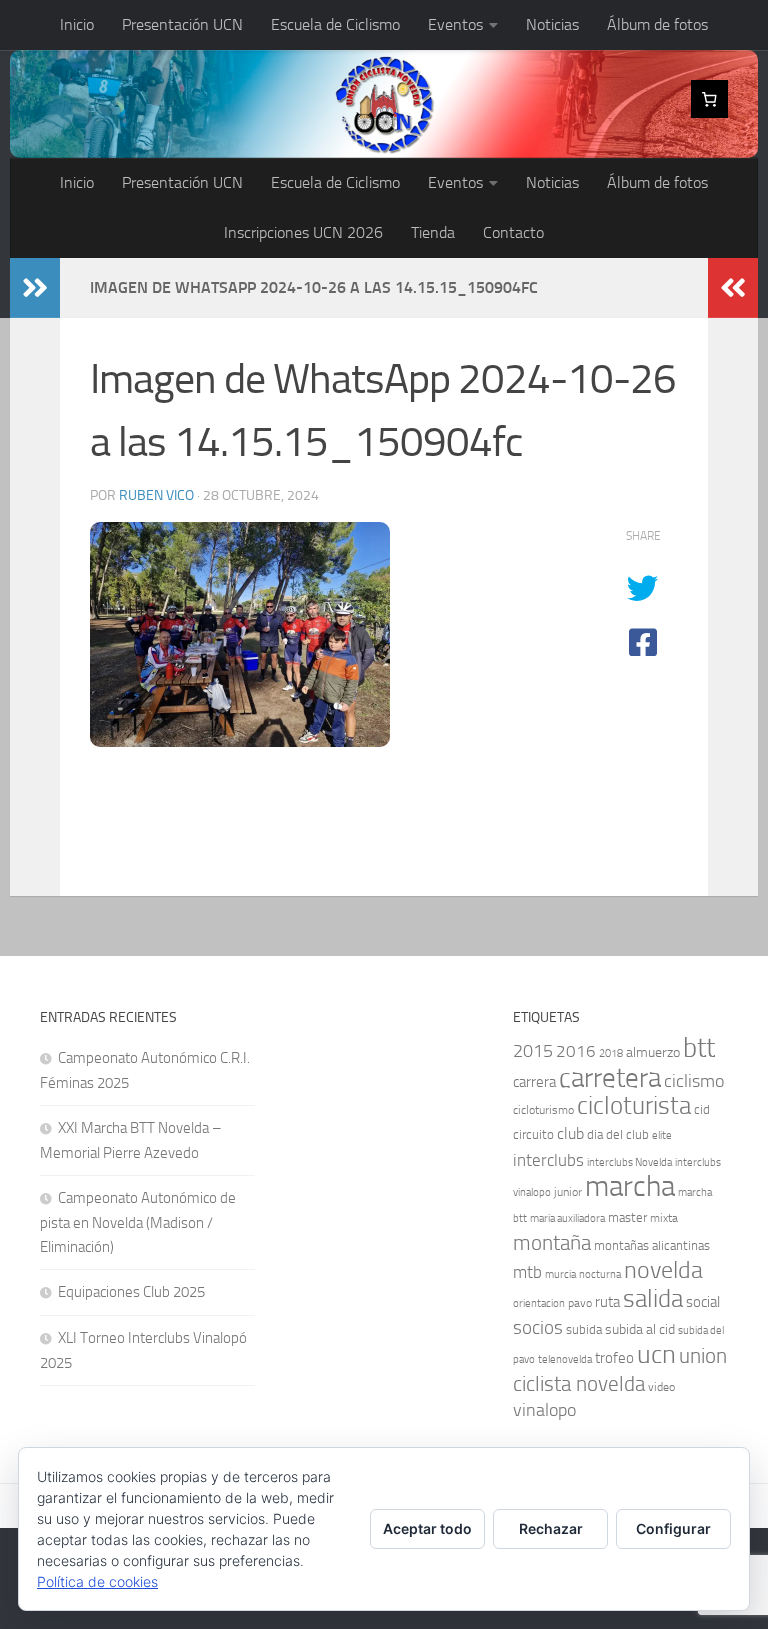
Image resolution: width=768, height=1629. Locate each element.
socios (538, 1327)
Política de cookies (97, 1581)
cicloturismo (543, 1110)
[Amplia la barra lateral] (35, 288)
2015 (533, 1051)
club (570, 1133)
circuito (533, 1134)
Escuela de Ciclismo (335, 24)
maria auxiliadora (567, 1218)
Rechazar (551, 1528)
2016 (576, 1051)
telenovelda (565, 1359)
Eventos (455, 24)
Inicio (77, 24)
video (661, 1387)
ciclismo (694, 1081)
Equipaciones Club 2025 (131, 1292)
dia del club (618, 1134)
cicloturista (634, 1105)
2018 (611, 1053)
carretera (610, 1078)
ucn (656, 1354)
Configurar (673, 1528)
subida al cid (640, 1329)
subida (584, 1329)
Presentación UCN (182, 24)
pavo (580, 1303)
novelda (663, 1269)
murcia (560, 1274)
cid (702, 1109)
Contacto (513, 232)
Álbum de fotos (657, 24)
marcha (630, 1186)
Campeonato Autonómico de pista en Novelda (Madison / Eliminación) (138, 1222)
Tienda (433, 232)
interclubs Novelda (629, 1162)
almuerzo (653, 1052)
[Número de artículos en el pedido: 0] (710, 99)
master (627, 1217)
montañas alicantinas (652, 1245)
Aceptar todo (427, 1528)
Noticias (552, 24)
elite (662, 1135)
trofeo (614, 1358)
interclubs (548, 1160)
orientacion (539, 1303)
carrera (534, 1082)
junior (568, 1192)
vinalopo (544, 1410)
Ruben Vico (156, 495)
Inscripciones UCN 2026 (303, 232)
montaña (552, 1242)
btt (699, 1048)
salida (653, 1298)
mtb (527, 1272)
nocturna (600, 1274)
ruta (607, 1302)
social (703, 1302)
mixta (664, 1218)
